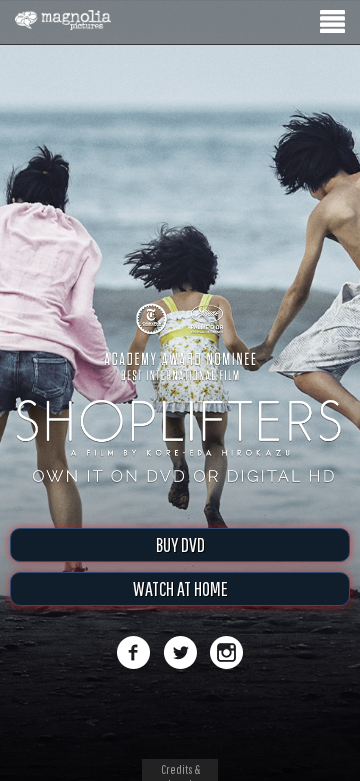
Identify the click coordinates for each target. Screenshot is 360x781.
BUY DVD (180, 544)
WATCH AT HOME (180, 588)
